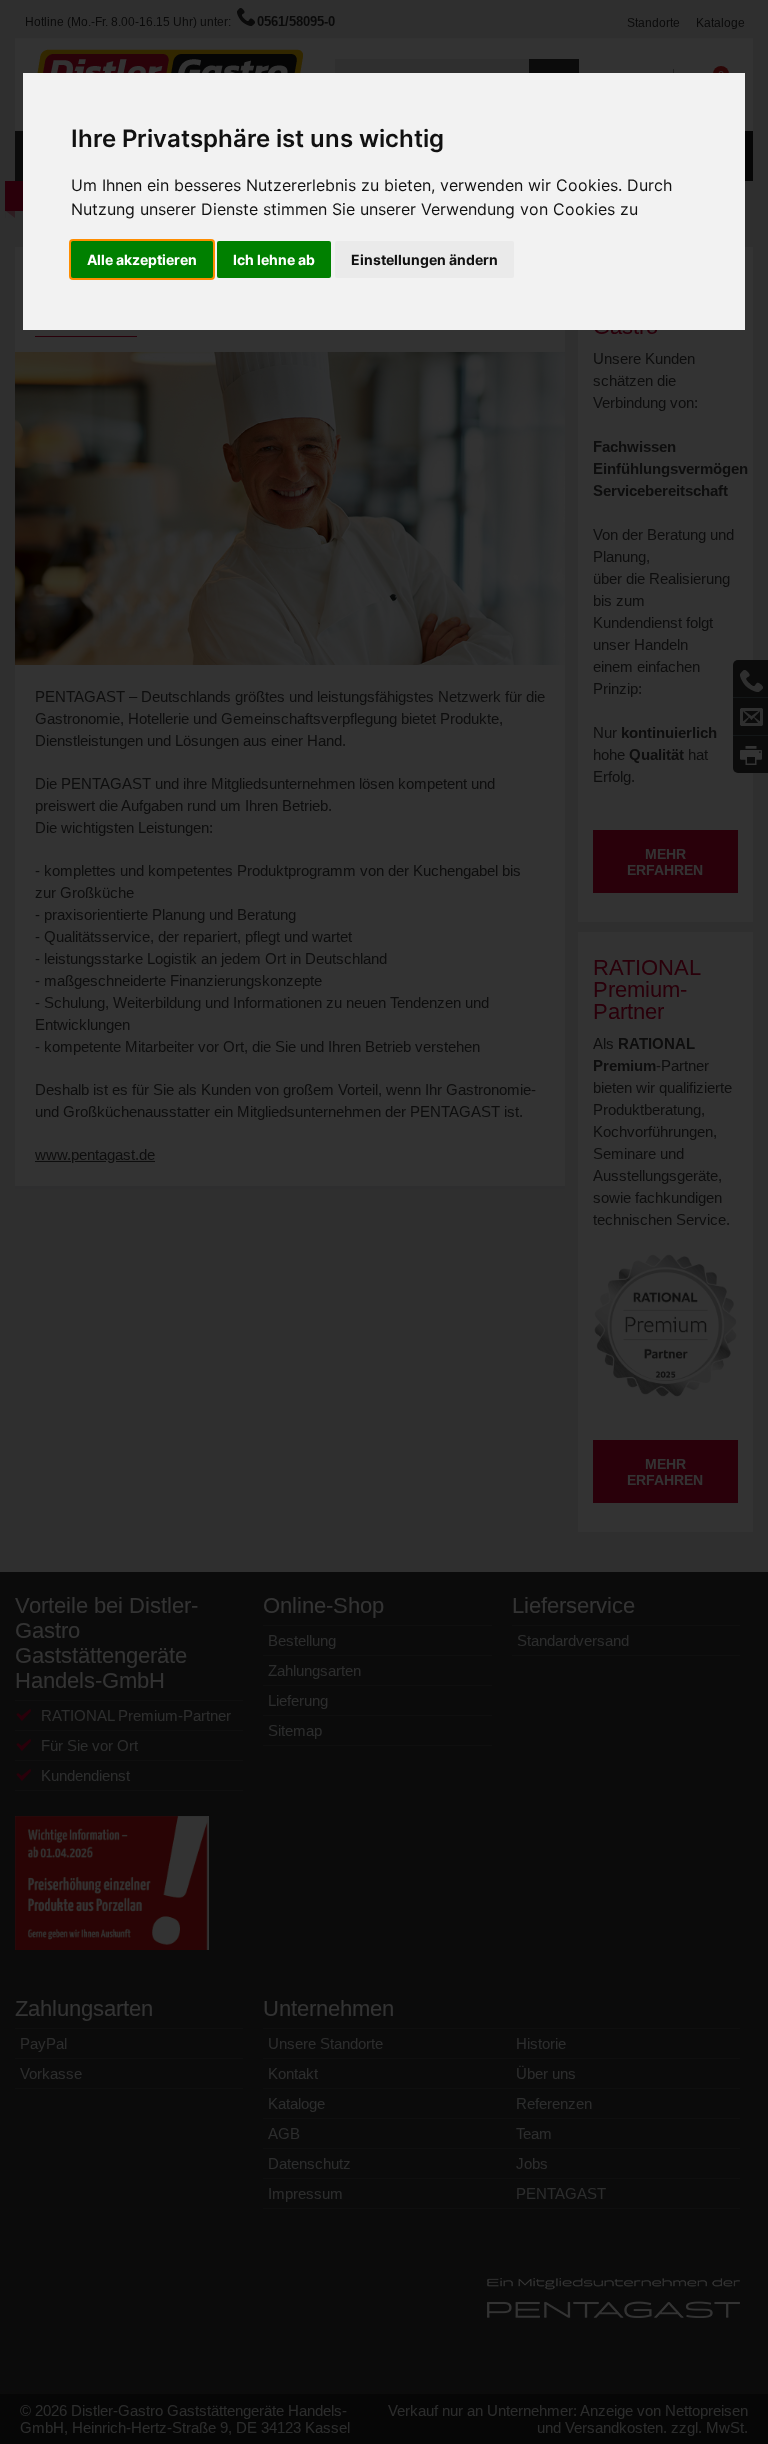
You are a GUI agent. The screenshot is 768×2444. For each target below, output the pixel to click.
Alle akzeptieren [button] (142, 259)
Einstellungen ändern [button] (424, 259)
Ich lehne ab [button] (274, 259)
